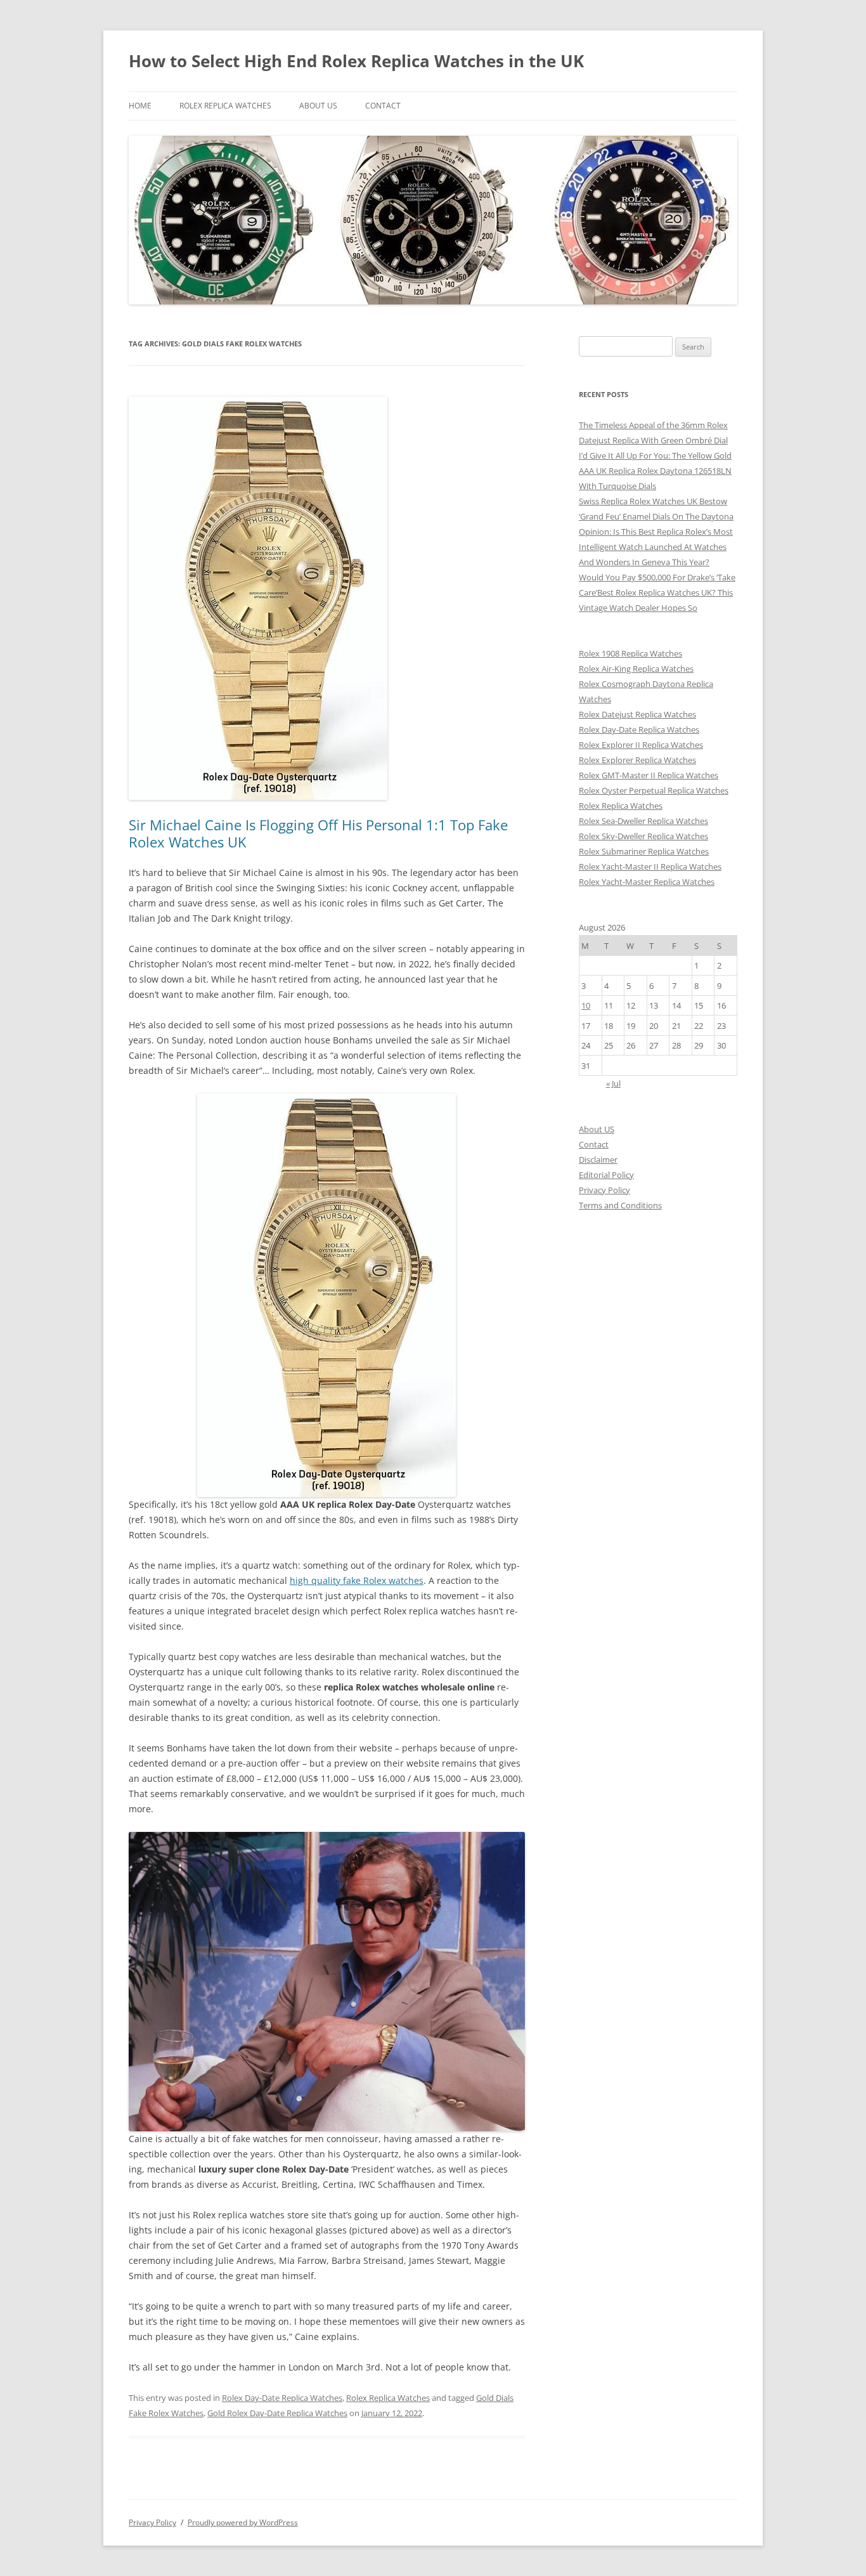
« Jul (613, 1083)
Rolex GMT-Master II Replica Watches (649, 775)
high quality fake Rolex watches (357, 1580)
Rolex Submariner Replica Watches (644, 851)
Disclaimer (598, 1160)
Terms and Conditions (620, 1205)
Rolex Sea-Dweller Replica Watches (643, 821)
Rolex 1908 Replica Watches (630, 653)
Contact (383, 106)
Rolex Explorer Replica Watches (637, 760)
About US (318, 106)
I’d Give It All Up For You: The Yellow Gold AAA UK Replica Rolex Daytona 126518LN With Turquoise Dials (655, 471)
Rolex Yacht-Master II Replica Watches (650, 866)
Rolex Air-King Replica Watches (636, 669)
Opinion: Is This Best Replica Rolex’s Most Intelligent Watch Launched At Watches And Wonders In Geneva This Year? (656, 547)
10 (586, 1005)
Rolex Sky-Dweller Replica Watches (643, 836)
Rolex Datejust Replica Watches (637, 714)
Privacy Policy (604, 1190)
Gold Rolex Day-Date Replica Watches (277, 2413)
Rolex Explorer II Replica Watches (641, 745)
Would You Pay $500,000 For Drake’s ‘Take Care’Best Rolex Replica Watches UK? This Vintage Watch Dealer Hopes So (657, 592)
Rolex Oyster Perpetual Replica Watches (654, 790)
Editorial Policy (606, 1175)
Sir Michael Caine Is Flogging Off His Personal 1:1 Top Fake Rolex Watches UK (318, 833)
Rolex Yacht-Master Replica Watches (647, 882)
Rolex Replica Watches (225, 106)
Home (140, 106)
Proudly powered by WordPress (243, 2522)
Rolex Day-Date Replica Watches (282, 2398)
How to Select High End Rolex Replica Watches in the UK (356, 61)
